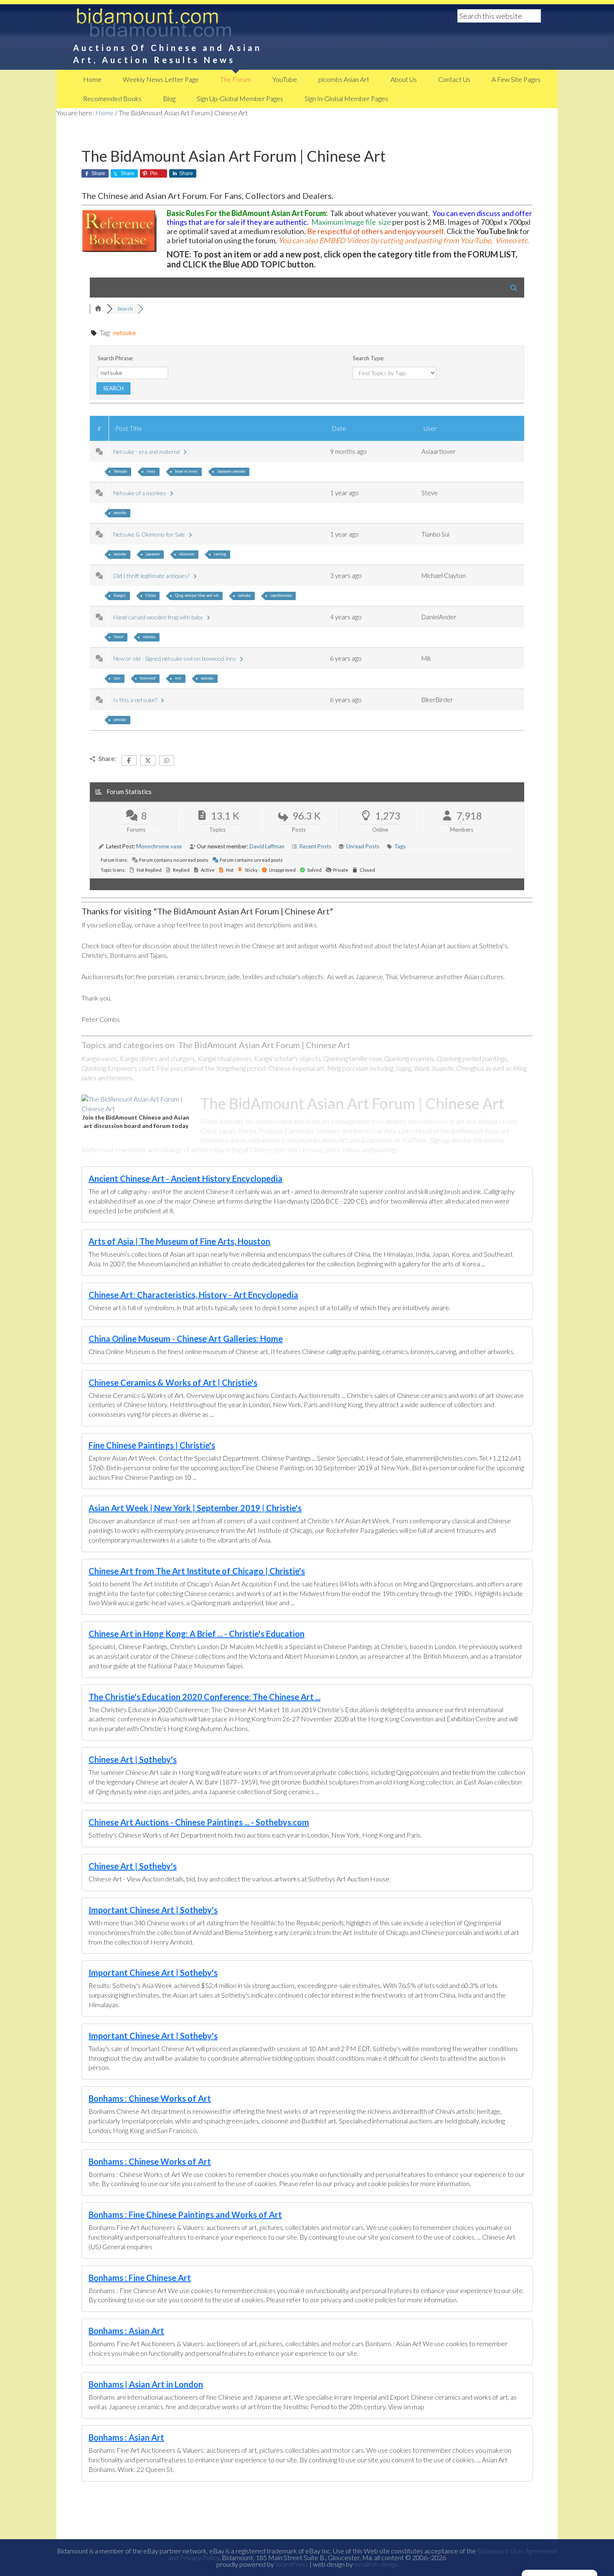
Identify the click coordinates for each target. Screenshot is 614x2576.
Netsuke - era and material (148, 452)
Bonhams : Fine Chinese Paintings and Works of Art (185, 2215)
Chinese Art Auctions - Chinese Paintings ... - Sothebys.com (199, 1822)
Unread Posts (363, 846)
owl (178, 678)
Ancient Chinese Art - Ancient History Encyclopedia (185, 1179)
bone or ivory (186, 471)
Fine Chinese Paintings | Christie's (152, 1445)
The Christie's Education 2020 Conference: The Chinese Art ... (204, 1697)
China (150, 595)
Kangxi (120, 595)
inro (117, 678)
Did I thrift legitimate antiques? (153, 576)
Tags (400, 846)
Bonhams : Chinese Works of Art (150, 2098)
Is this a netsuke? (136, 700)
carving (220, 554)
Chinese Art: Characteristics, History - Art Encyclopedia (193, 1295)
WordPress (292, 2564)
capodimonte (281, 595)
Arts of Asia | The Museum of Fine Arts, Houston (179, 1241)
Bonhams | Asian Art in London (146, 2384)
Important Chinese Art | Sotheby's (153, 1910)
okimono (187, 554)
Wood (118, 637)
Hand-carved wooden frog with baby (159, 617)
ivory (151, 471)
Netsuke (120, 471)
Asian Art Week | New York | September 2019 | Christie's (195, 1508)
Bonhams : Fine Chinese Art (140, 2278)
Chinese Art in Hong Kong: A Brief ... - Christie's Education (197, 1634)
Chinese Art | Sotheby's (133, 1759)
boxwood (148, 678)
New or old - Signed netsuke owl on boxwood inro (176, 658)
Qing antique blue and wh (197, 595)
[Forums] (98, 309)
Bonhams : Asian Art (126, 2331)
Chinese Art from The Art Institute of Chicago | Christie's (197, 1571)
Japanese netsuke (231, 471)
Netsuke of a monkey (141, 493)
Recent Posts (315, 846)
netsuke (120, 513)
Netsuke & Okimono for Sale (150, 534)
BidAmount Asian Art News (182, 25)
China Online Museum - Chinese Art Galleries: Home (186, 1339)
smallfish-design (376, 2564)
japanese (153, 554)
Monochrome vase (159, 846)
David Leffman (267, 846)
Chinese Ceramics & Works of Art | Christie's (173, 1382)
